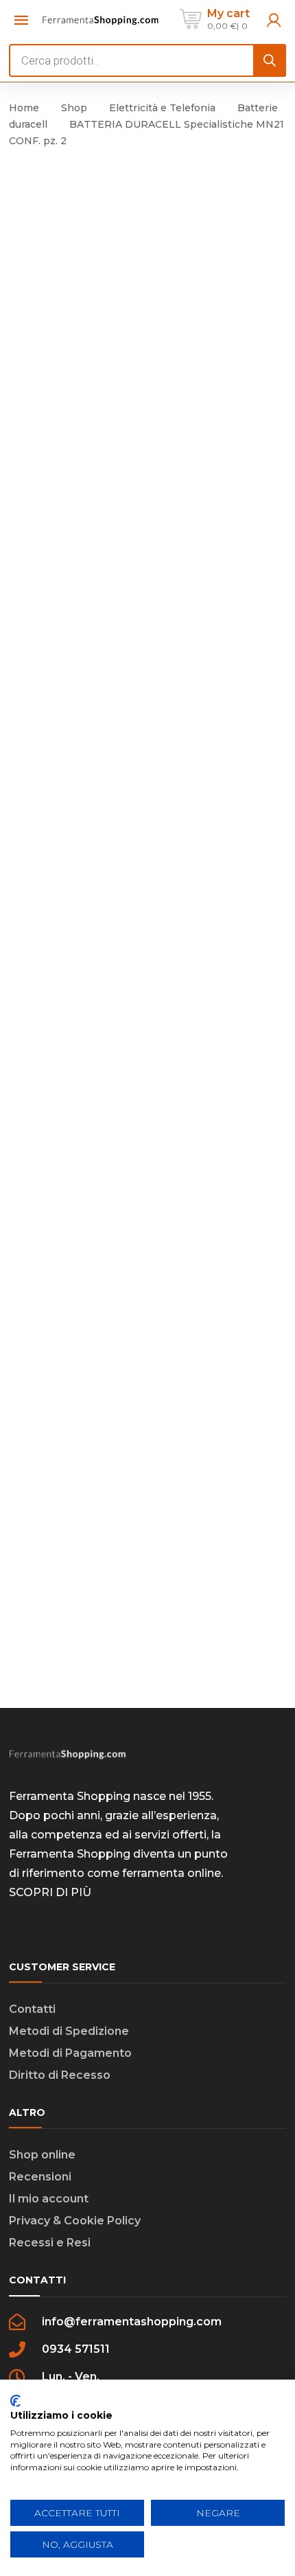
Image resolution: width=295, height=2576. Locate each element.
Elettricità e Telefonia (162, 108)
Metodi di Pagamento (70, 2053)
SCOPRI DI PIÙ (50, 1892)
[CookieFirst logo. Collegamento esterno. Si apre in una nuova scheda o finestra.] (15, 2401)
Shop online (42, 2155)
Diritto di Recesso (60, 2075)
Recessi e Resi (50, 2243)
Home (24, 108)
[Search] (270, 60)
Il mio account (49, 2199)
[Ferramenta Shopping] (101, 19)
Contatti (32, 2009)
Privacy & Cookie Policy (75, 2221)
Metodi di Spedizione (69, 2031)
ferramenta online (172, 1873)
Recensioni (40, 2177)
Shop (74, 108)
